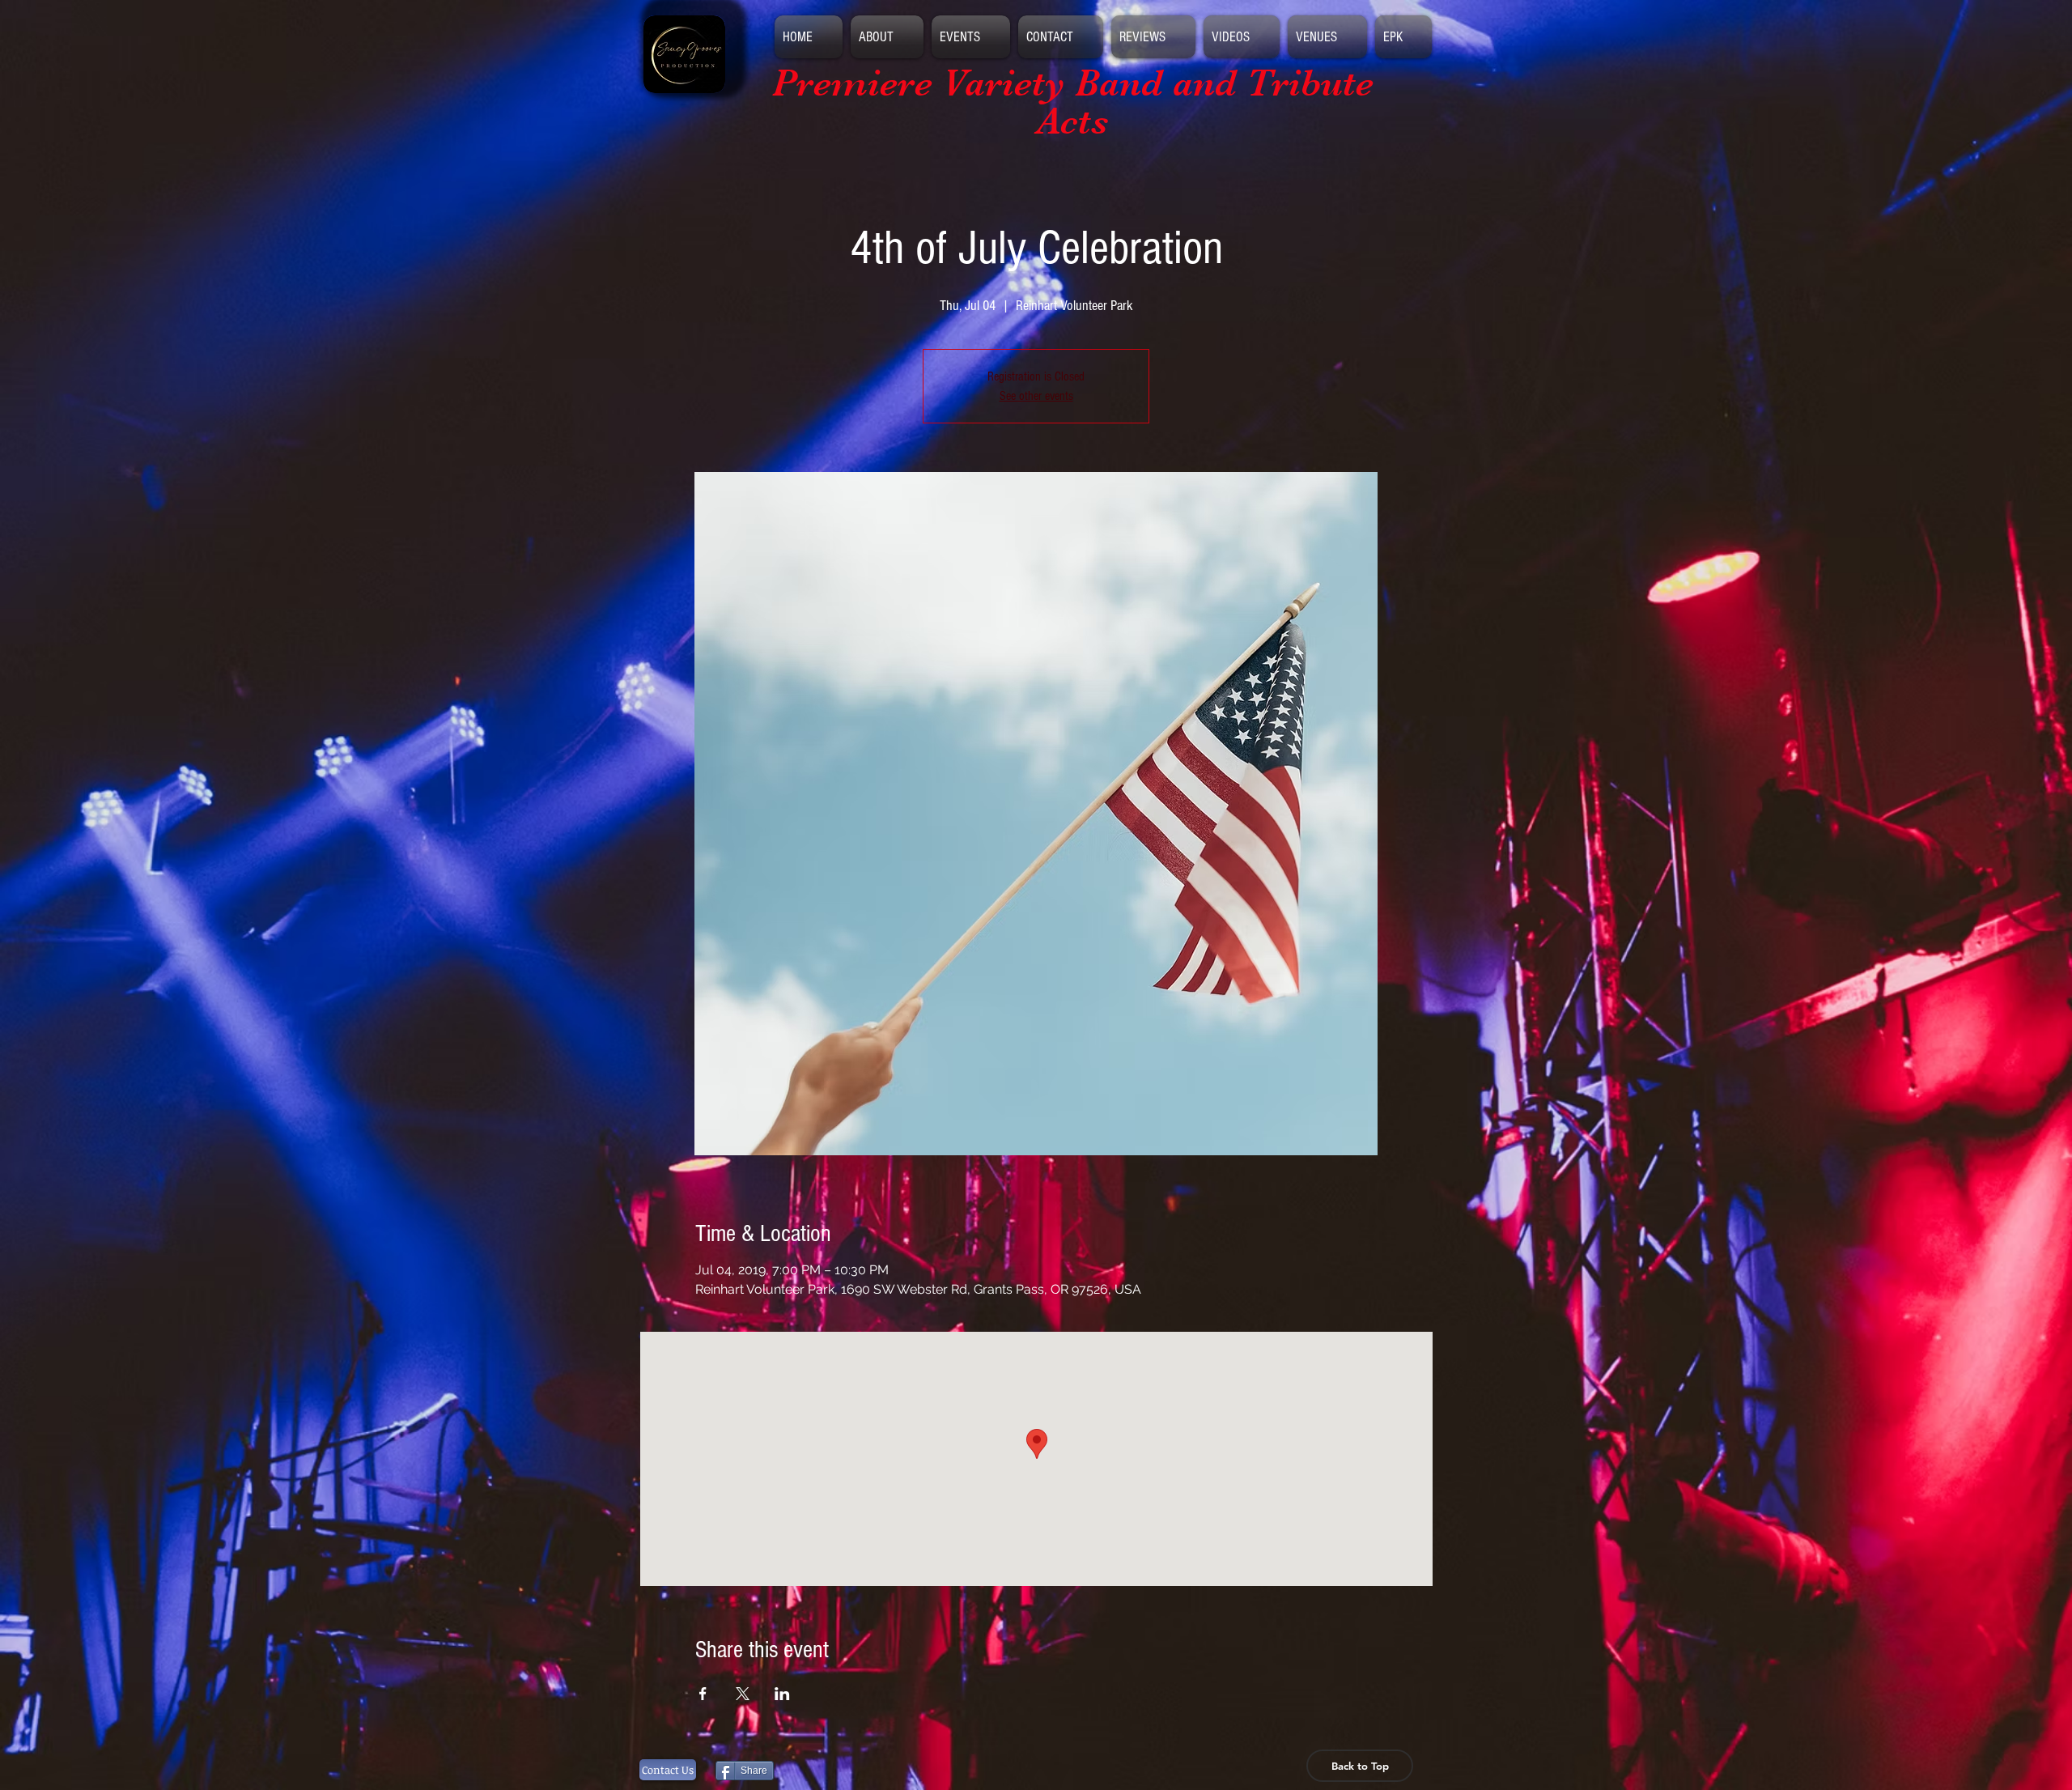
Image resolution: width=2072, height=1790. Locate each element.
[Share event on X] (743, 1694)
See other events (1036, 396)
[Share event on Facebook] (703, 1694)
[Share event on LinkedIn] (782, 1694)
